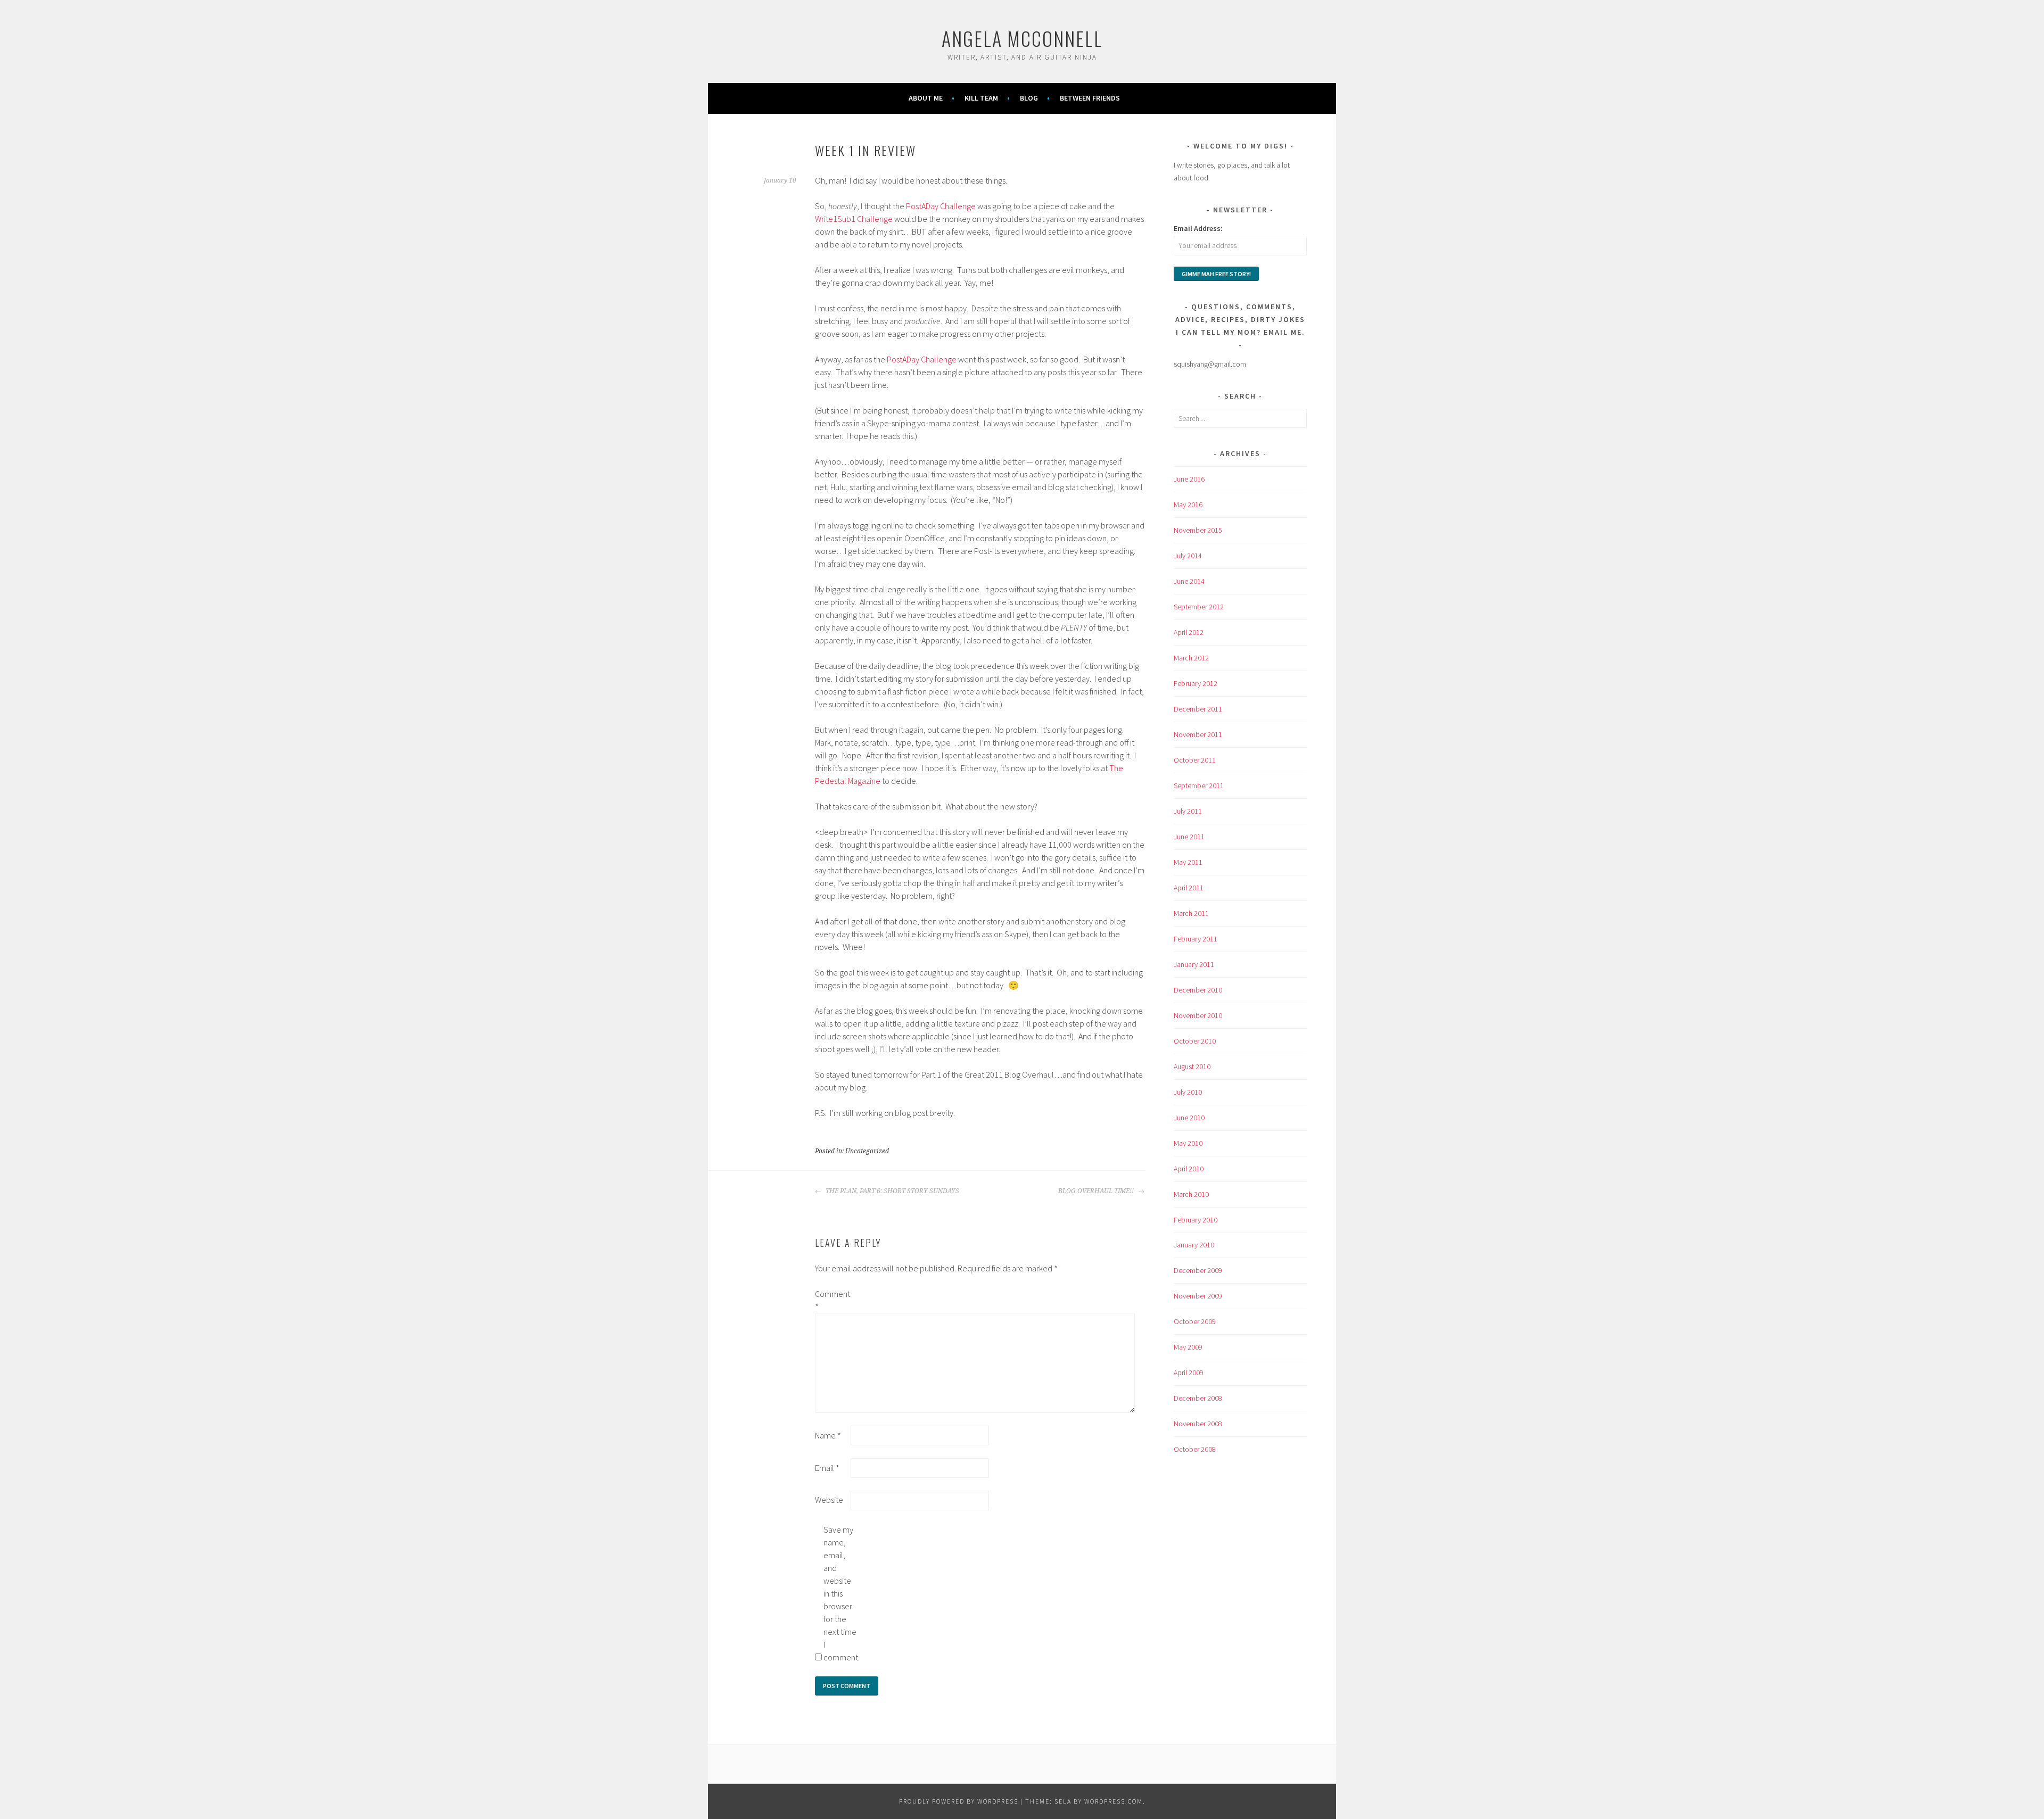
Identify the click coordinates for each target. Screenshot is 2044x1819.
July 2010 (1188, 1092)
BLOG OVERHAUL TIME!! (1097, 1191)
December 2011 (1198, 709)
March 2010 (1191, 1194)
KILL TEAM (981, 98)
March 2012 (1191, 658)
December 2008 (1198, 1398)
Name (828, 1435)
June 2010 (1189, 1118)
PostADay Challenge (941, 206)
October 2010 (1195, 1041)
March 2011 (1191, 913)
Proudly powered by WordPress (959, 1801)
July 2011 (1188, 811)
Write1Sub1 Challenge (854, 219)
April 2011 (1189, 888)
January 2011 (1194, 964)
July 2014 (1188, 556)
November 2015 (1198, 530)
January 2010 (1194, 1245)
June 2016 (1189, 479)
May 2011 (1188, 862)
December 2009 (1198, 1270)
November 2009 (1198, 1296)
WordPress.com (1114, 1801)
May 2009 (1188, 1347)
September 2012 (1199, 607)
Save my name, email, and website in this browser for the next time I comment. (840, 1593)
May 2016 (1188, 505)
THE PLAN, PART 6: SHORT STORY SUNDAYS (892, 1191)
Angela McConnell (1022, 38)
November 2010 (1198, 1015)
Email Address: (1198, 228)
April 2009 (1189, 1372)
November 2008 (1198, 1424)
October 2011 (1195, 760)
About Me (926, 98)
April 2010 (1189, 1169)
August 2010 (1192, 1066)
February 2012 (1196, 683)
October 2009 (1195, 1321)
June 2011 (1189, 837)
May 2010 (1188, 1143)
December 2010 (1198, 990)
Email (827, 1468)
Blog (1029, 98)
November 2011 (1198, 734)
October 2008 (1195, 1449)
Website (829, 1500)
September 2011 (1199, 786)
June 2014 (1189, 581)
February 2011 (1196, 939)
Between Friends (1090, 98)
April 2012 (1189, 632)
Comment (832, 1300)
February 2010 (1196, 1220)
